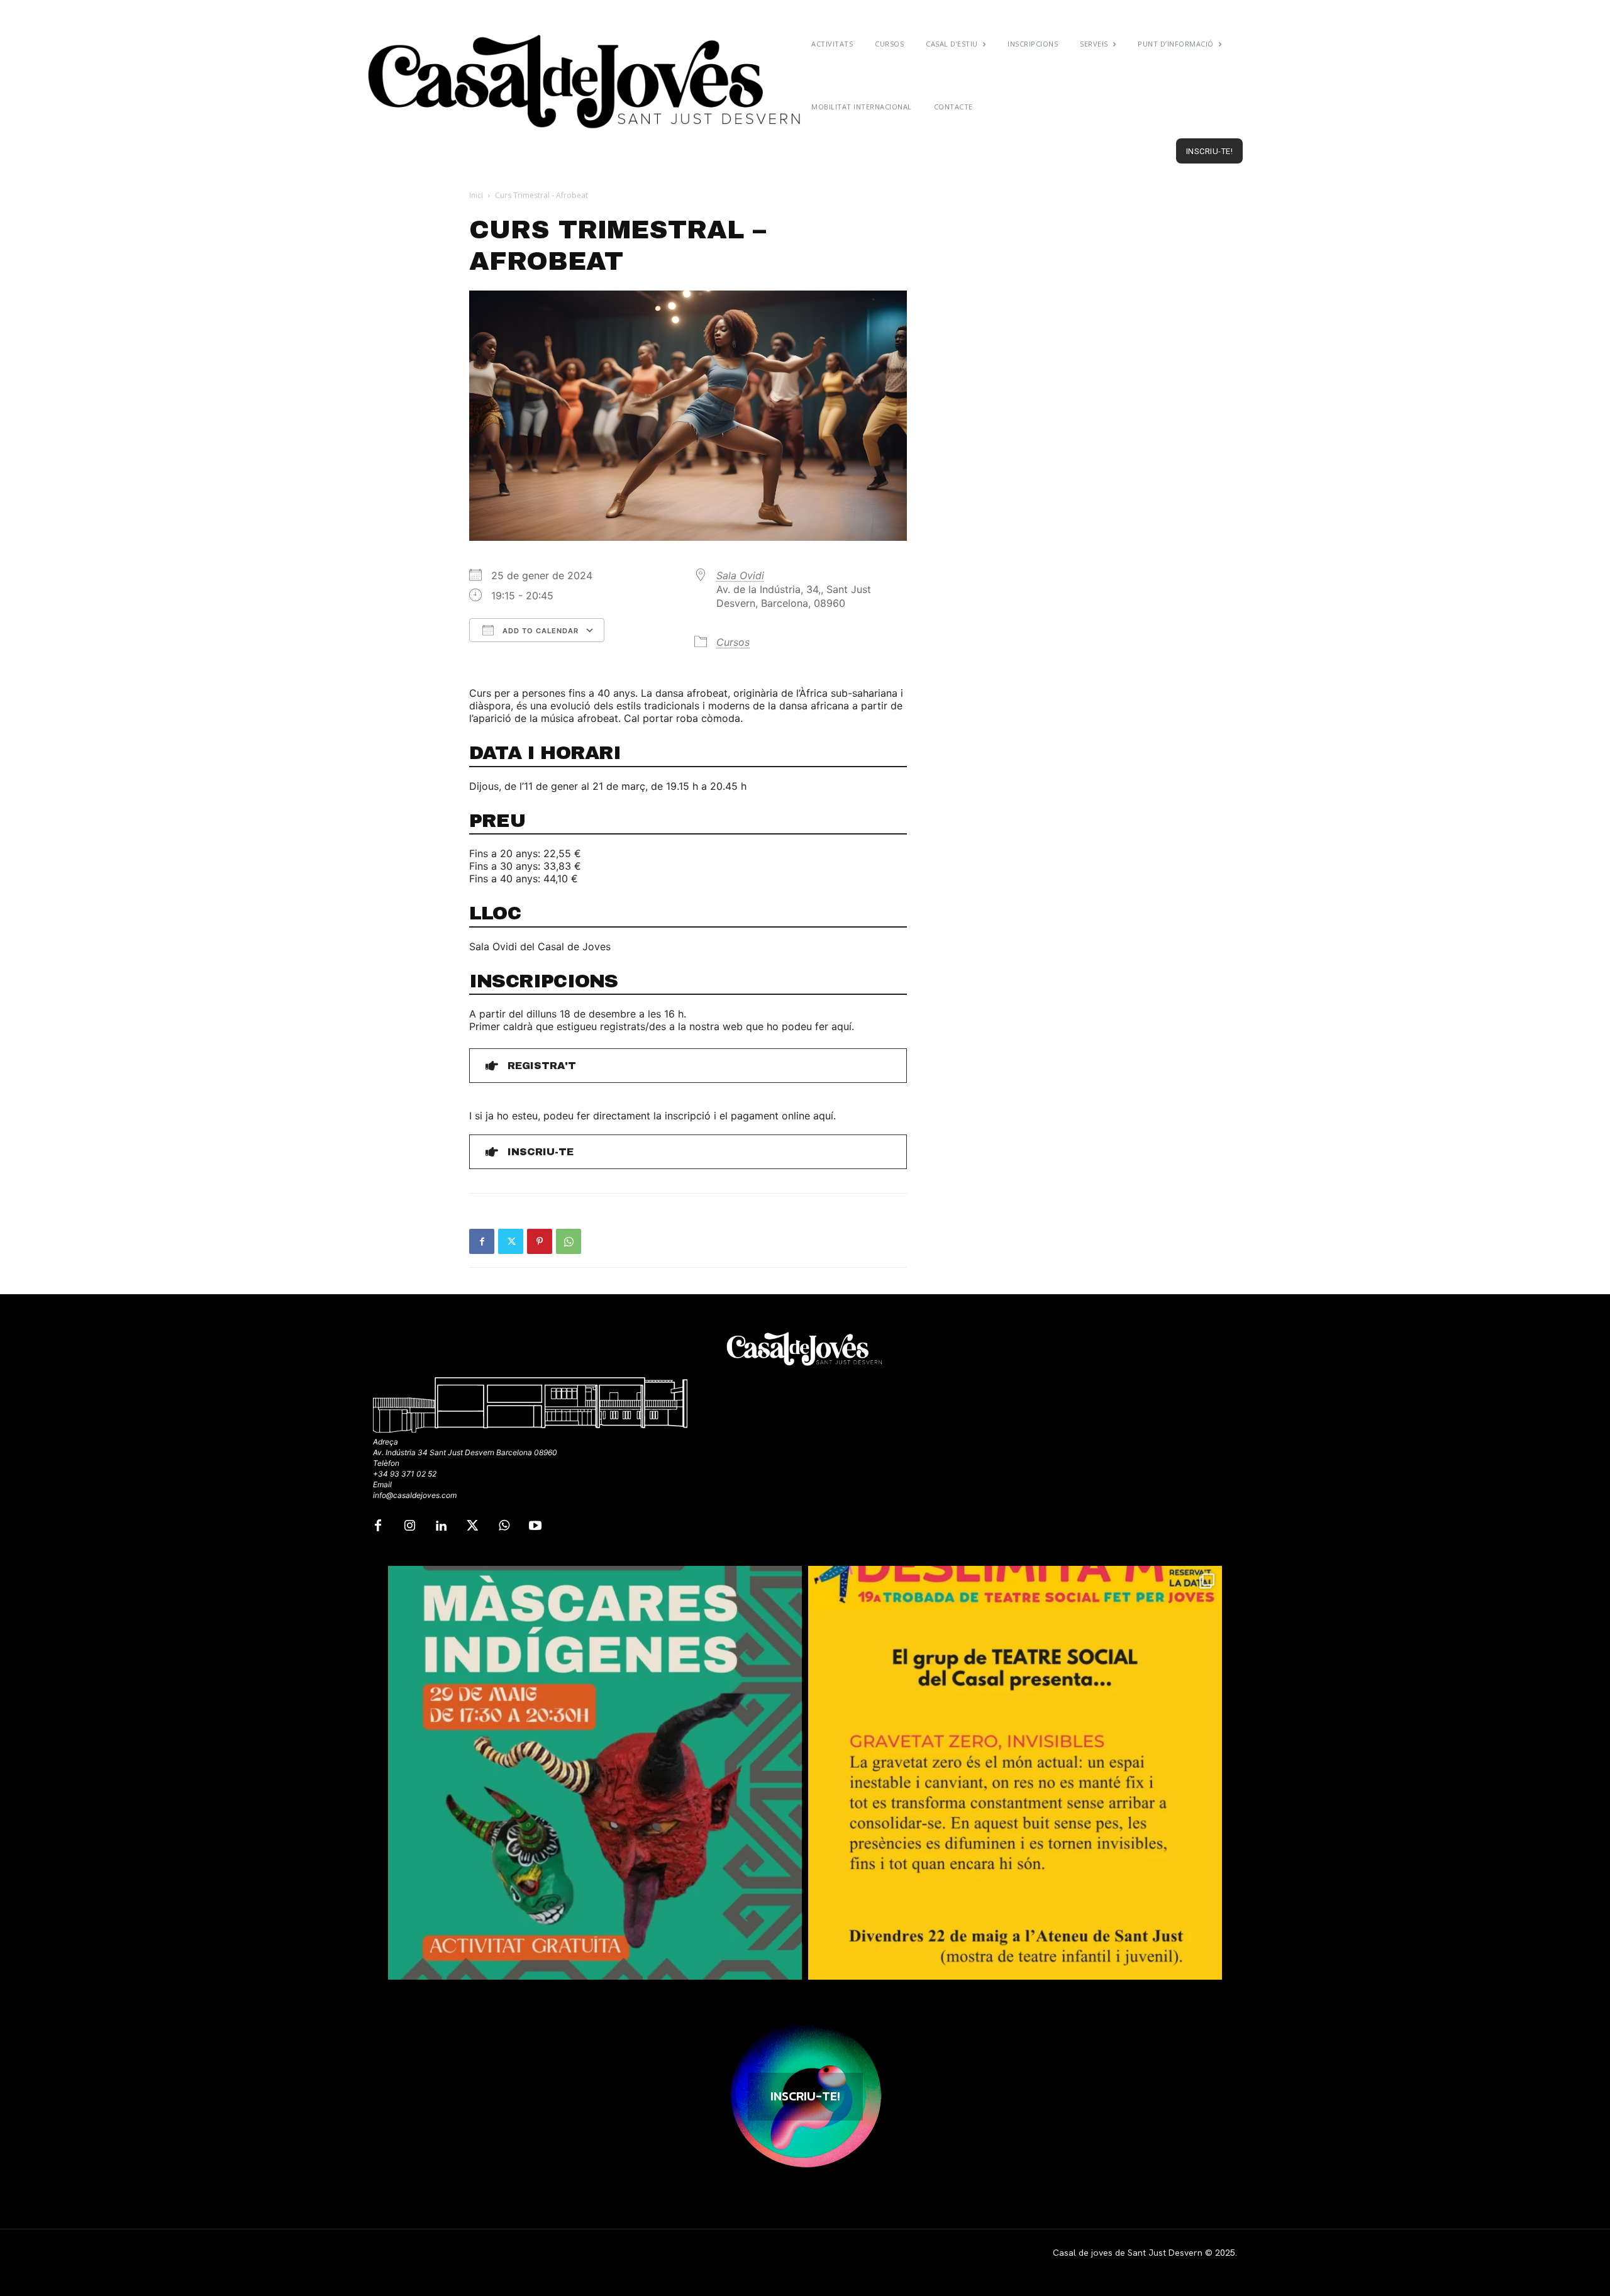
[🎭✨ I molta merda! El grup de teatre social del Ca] (1015, 1773)
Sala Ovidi (740, 575)
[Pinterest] (540, 1241)
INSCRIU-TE (541, 1152)
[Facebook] (482, 1241)
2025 (1225, 2253)
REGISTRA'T (542, 1066)
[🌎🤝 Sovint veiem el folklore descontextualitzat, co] (595, 1773)
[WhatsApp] (569, 1241)
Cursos (733, 642)
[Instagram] (409, 1526)
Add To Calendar (539, 631)
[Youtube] (535, 1526)
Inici (476, 195)
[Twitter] (511, 1241)
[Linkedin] (441, 1526)
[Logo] (586, 82)
